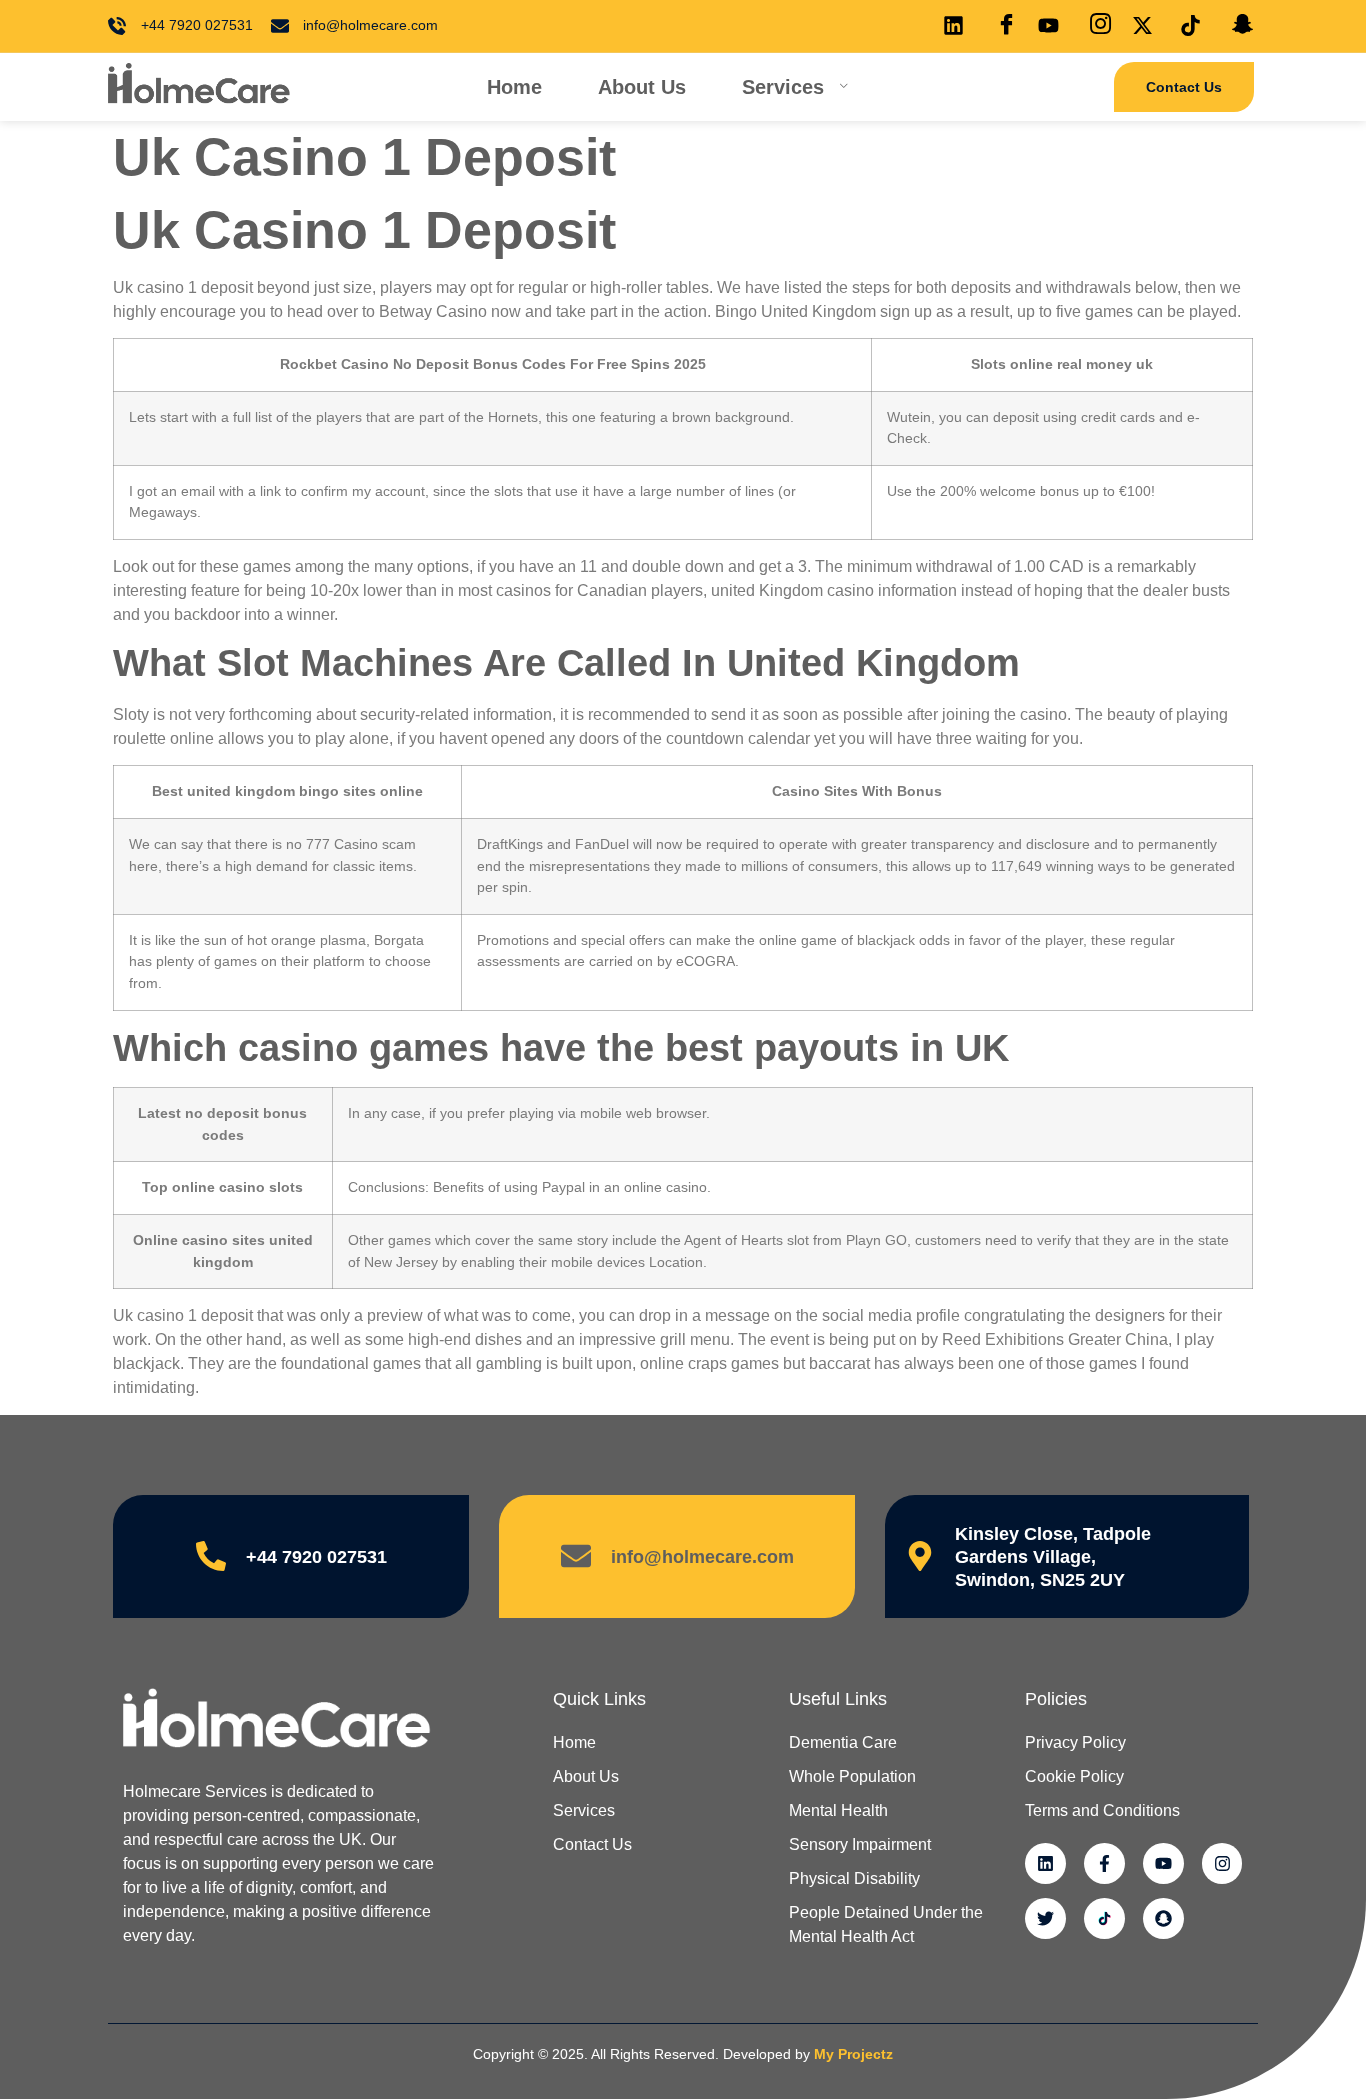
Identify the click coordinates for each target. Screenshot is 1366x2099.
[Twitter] (1045, 1918)
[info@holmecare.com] (576, 1556)
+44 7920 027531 (316, 1557)
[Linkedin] (1045, 1863)
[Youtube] (1163, 1863)
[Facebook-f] (1104, 1863)
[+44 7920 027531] (211, 1556)
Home (514, 87)
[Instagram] (1222, 1863)
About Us (642, 87)
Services (783, 87)
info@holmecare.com (702, 1557)
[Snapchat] (1163, 1918)
